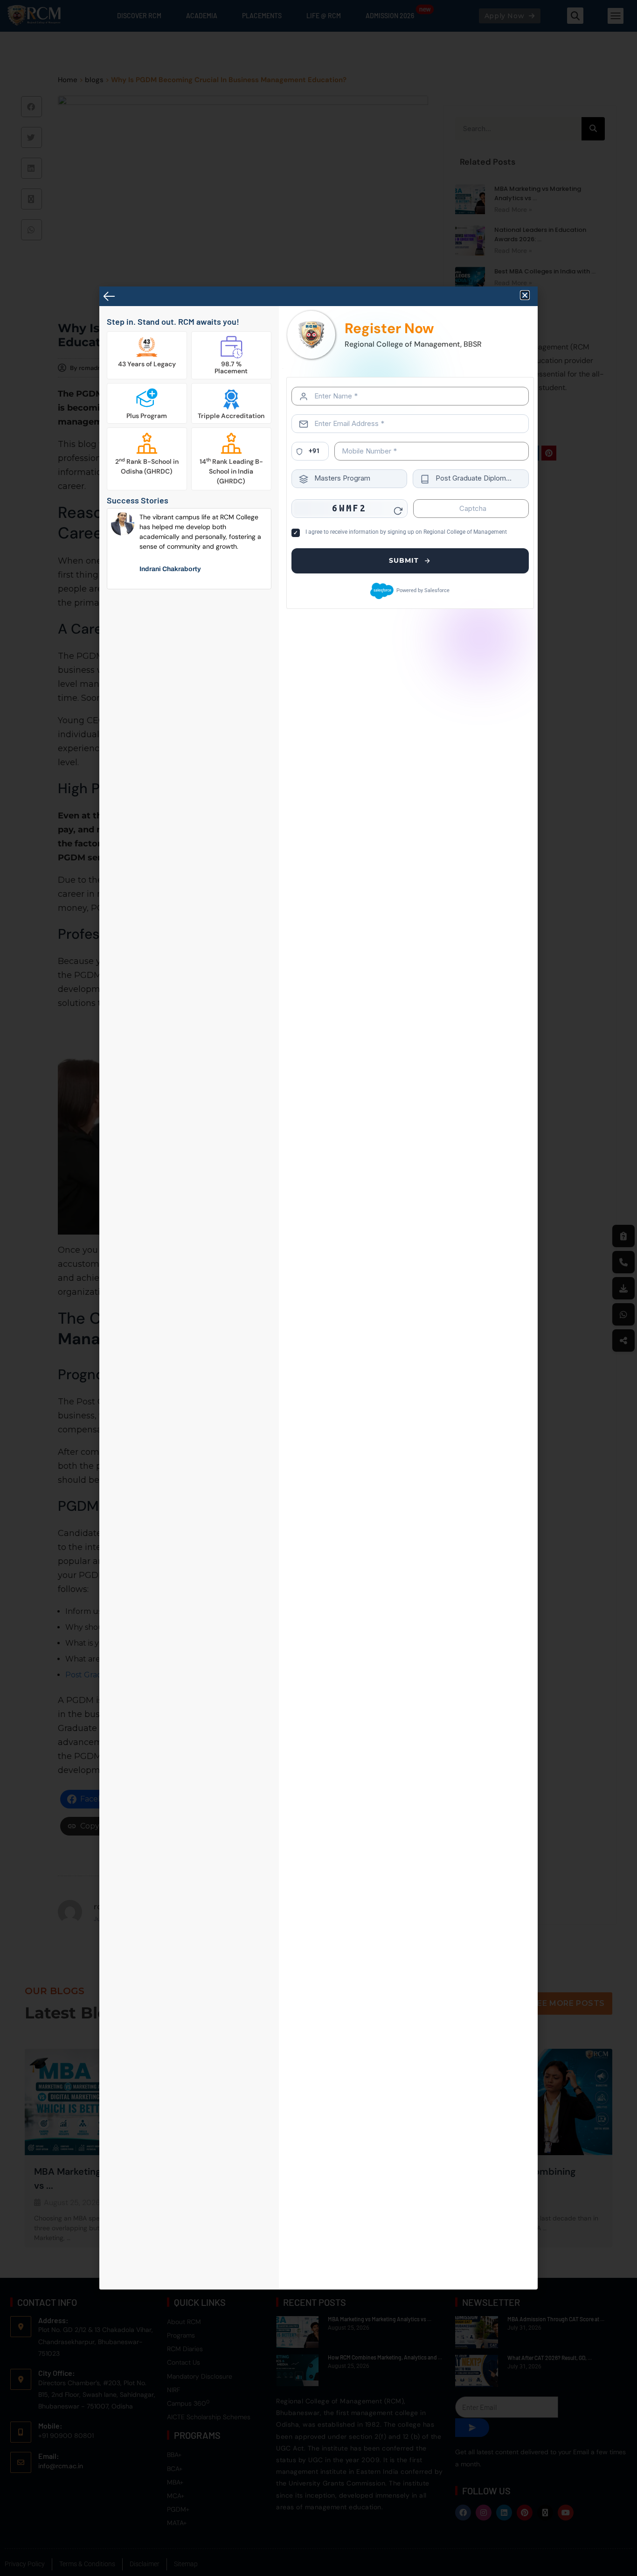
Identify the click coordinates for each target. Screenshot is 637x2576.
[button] (525, 295)
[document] (318, 1288)
